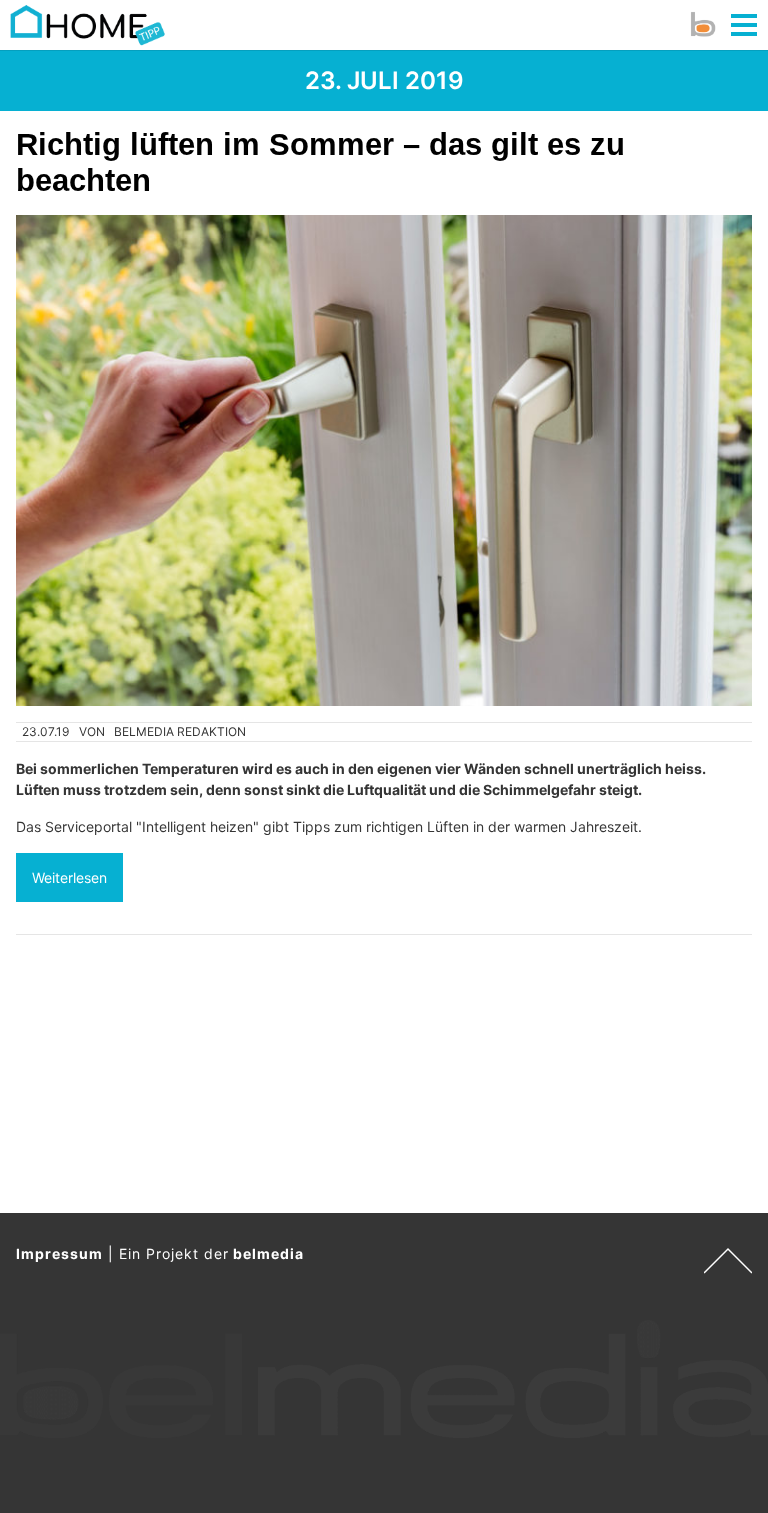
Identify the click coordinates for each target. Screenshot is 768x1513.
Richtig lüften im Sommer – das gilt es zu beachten (320, 162)
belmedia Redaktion (180, 731)
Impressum (59, 1253)
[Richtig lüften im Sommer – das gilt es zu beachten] (384, 460)
